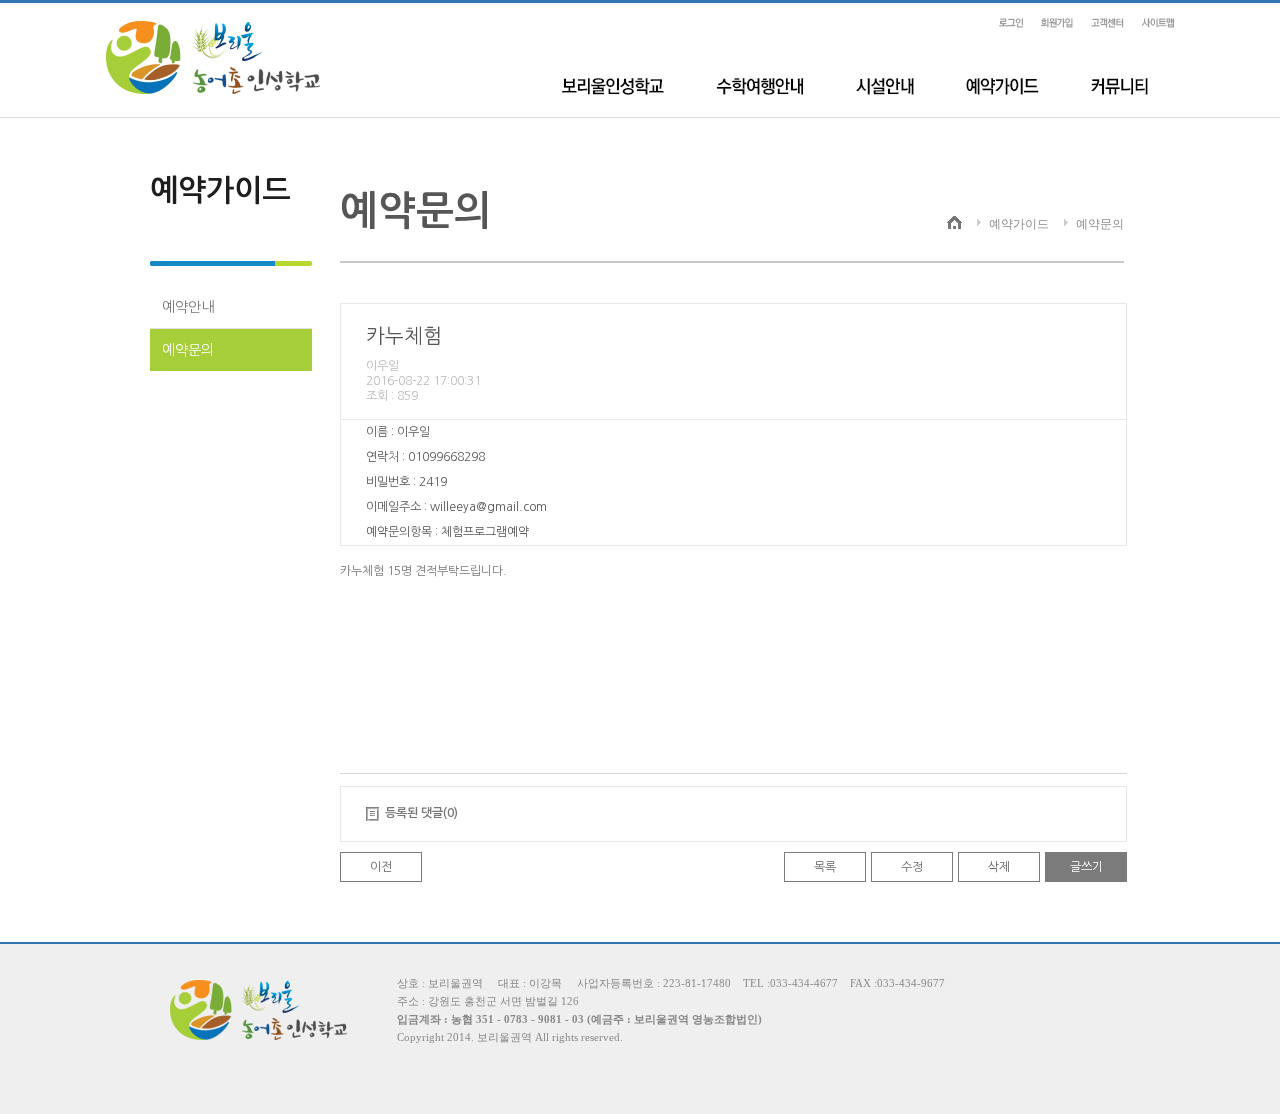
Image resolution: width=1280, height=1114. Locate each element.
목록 (825, 867)
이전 (381, 867)
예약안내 (188, 307)
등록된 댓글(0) (421, 813)
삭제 (999, 867)
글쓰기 (1086, 867)
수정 (912, 867)
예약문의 (188, 350)
